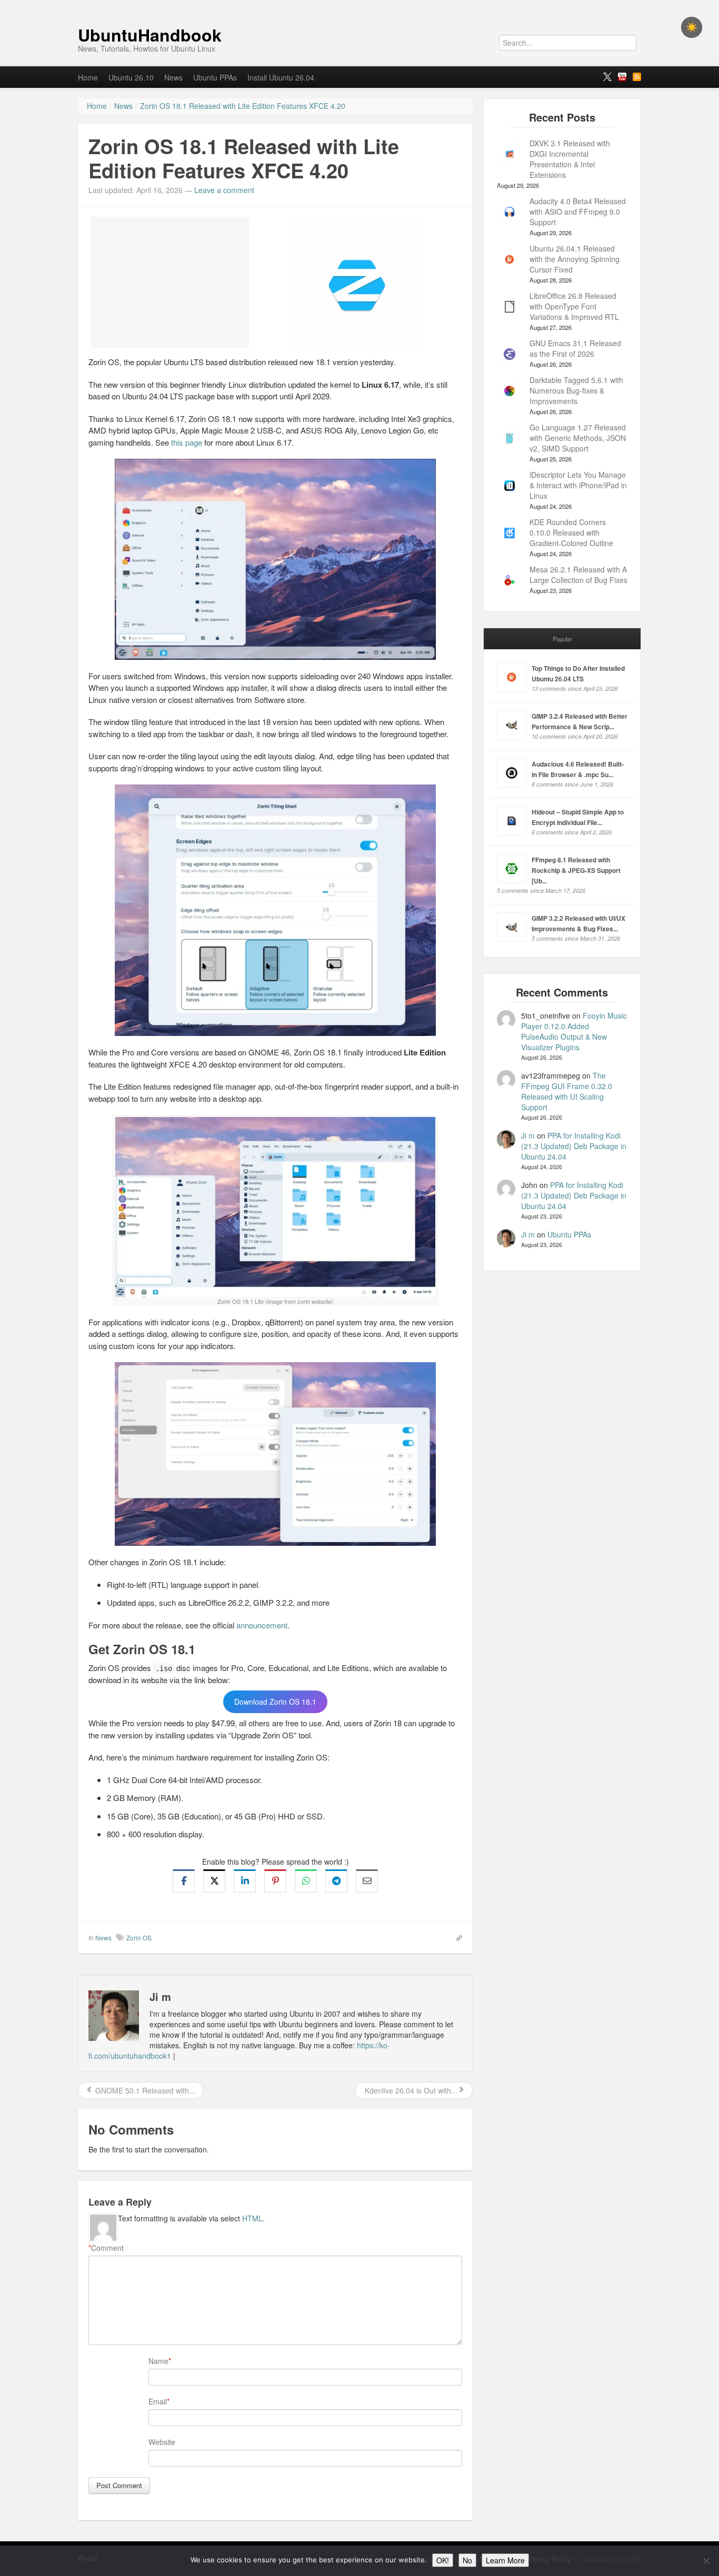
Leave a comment (224, 190)
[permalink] (456, 1937)
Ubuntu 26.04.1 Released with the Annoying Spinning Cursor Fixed (575, 259)
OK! (443, 2560)
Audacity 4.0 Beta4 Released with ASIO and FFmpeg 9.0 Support (578, 212)
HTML (252, 2218)
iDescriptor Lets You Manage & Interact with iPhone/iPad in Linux (578, 485)
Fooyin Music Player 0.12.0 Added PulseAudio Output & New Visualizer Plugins (574, 1031)
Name (158, 2361)
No (467, 2560)
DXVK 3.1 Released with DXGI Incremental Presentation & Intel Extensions (570, 159)
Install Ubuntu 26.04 (281, 77)
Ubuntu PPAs (215, 77)
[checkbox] (692, 27)
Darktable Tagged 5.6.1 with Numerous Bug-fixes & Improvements (576, 390)
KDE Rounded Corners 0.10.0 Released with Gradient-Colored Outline (571, 532)
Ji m (528, 1135)
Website (162, 2442)
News (173, 77)
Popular (562, 639)
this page (187, 442)
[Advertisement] (170, 283)
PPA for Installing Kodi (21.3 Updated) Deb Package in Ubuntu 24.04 (574, 1146)
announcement (262, 1625)
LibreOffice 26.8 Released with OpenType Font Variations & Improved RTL (574, 306)
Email (158, 2401)
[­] (359, 5)
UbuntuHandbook (150, 35)
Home (88, 77)
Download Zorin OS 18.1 (275, 1702)
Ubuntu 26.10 (131, 77)
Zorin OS (139, 1938)
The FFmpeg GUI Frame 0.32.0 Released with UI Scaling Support (567, 1091)
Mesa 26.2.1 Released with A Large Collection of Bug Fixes (578, 575)
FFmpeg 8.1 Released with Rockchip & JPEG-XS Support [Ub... (576, 870)
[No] (706, 2561)
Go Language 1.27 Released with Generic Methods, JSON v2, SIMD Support (578, 438)
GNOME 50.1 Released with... (144, 2090)
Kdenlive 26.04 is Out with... (410, 2090)
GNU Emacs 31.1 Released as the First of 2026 (575, 348)
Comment (106, 2248)
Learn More (505, 2560)
